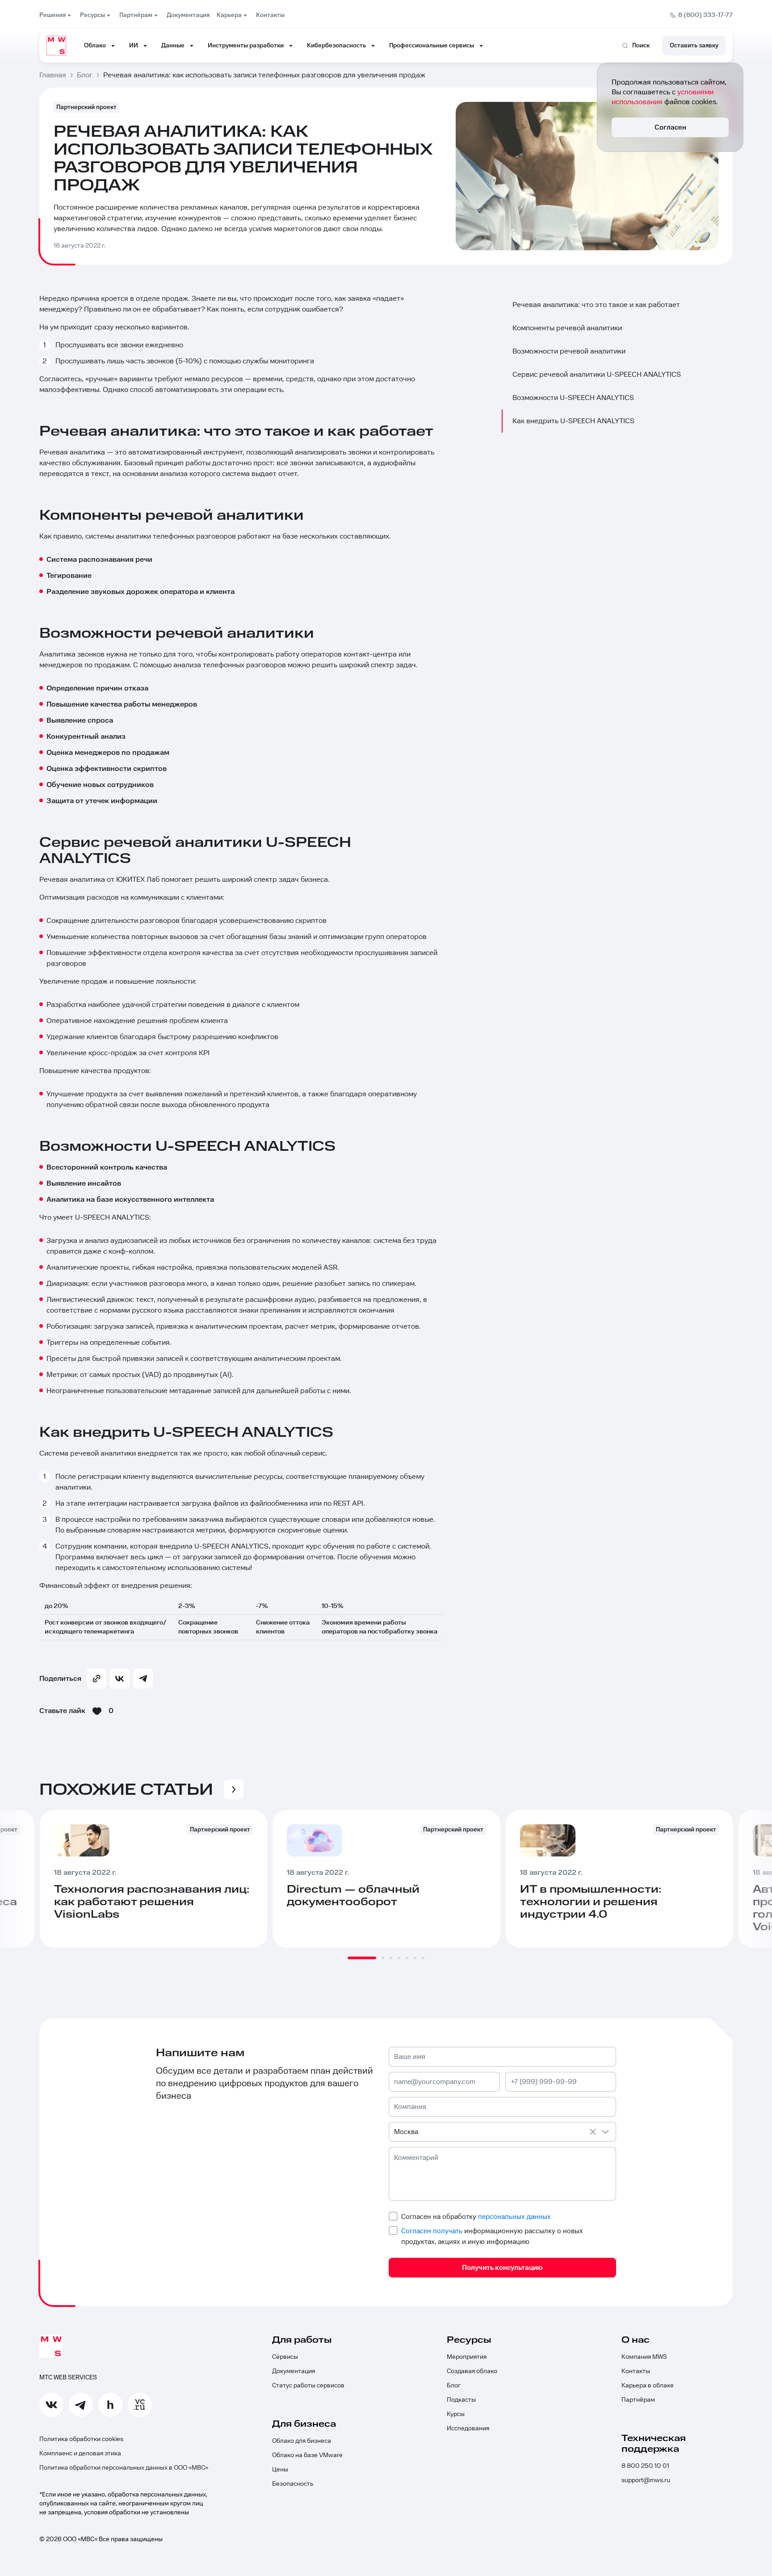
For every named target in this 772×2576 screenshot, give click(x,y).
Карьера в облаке (648, 2386)
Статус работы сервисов (308, 2386)
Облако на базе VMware (307, 2455)
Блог (454, 2386)
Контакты (636, 2371)
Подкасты (461, 2400)
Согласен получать (432, 2231)
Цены (280, 2470)
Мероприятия (467, 2357)
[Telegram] (143, 1679)
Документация (294, 2371)
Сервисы (285, 2357)
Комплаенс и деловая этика (80, 2454)
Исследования (468, 2429)
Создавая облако (472, 2371)
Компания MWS (644, 2357)
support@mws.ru (646, 2480)
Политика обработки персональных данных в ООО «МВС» (124, 2468)
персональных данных (514, 2217)
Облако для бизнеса (302, 2441)
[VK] (120, 1679)
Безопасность (293, 2484)
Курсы (456, 2414)
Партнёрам (638, 2400)
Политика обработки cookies (81, 2439)
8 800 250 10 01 (645, 2466)
